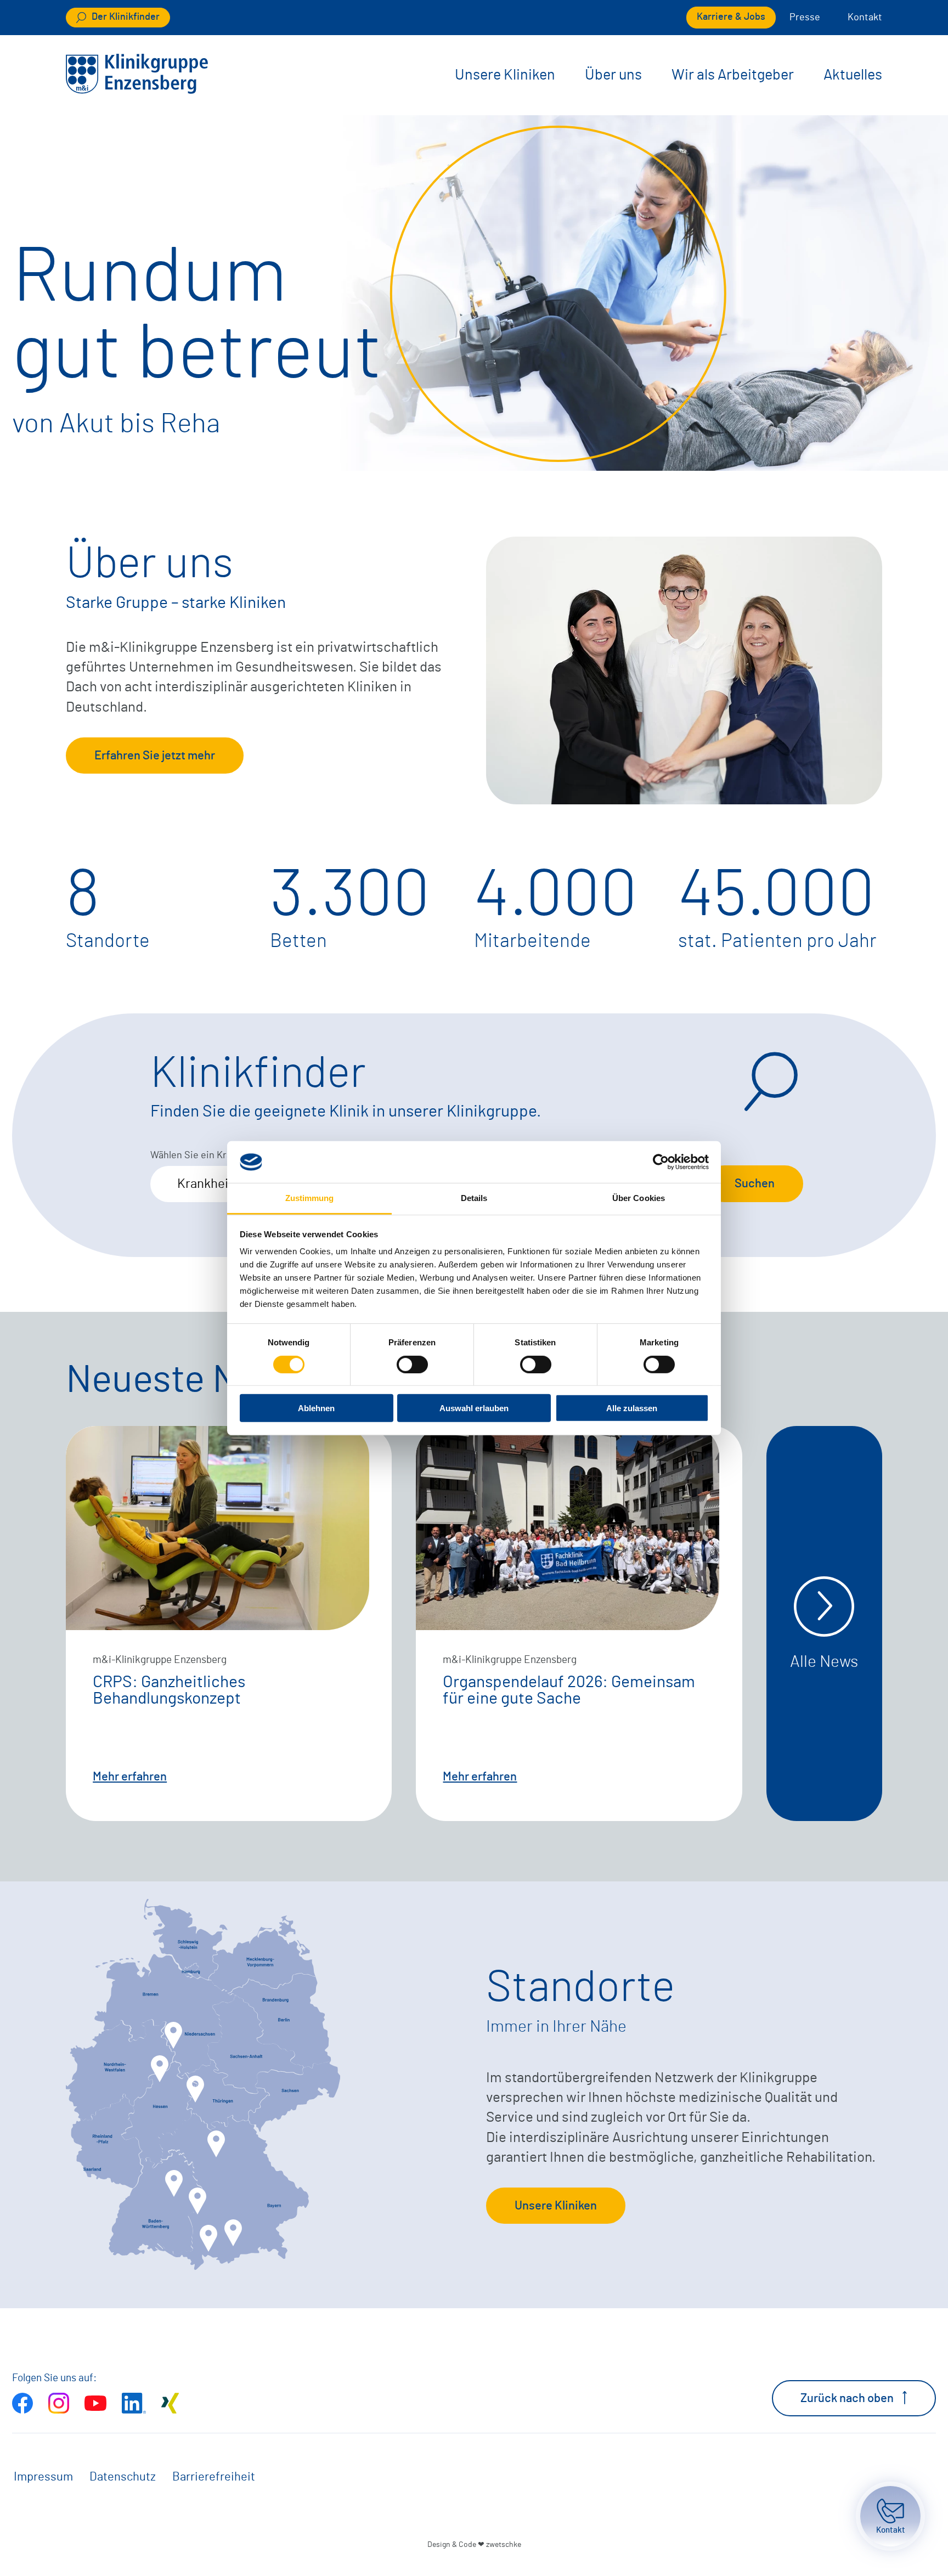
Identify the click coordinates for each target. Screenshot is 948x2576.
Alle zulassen (632, 1408)
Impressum (43, 2477)
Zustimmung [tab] (310, 1198)
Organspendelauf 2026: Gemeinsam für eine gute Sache (569, 1690)
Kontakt (865, 18)
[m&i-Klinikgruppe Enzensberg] (137, 90)
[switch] (412, 1364)
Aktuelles (853, 75)
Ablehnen (316, 1408)
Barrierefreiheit (214, 2477)
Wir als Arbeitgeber (733, 75)
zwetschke (504, 2544)
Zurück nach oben (847, 2398)
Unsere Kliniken (505, 75)
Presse (805, 18)
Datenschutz (123, 2477)
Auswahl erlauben (474, 1408)
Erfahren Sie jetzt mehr (155, 756)
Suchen (755, 1183)
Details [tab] (474, 1198)
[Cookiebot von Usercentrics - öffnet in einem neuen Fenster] (661, 1162)
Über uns (613, 75)
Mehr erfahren (130, 1777)
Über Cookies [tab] (639, 1198)
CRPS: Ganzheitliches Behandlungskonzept (169, 1690)
